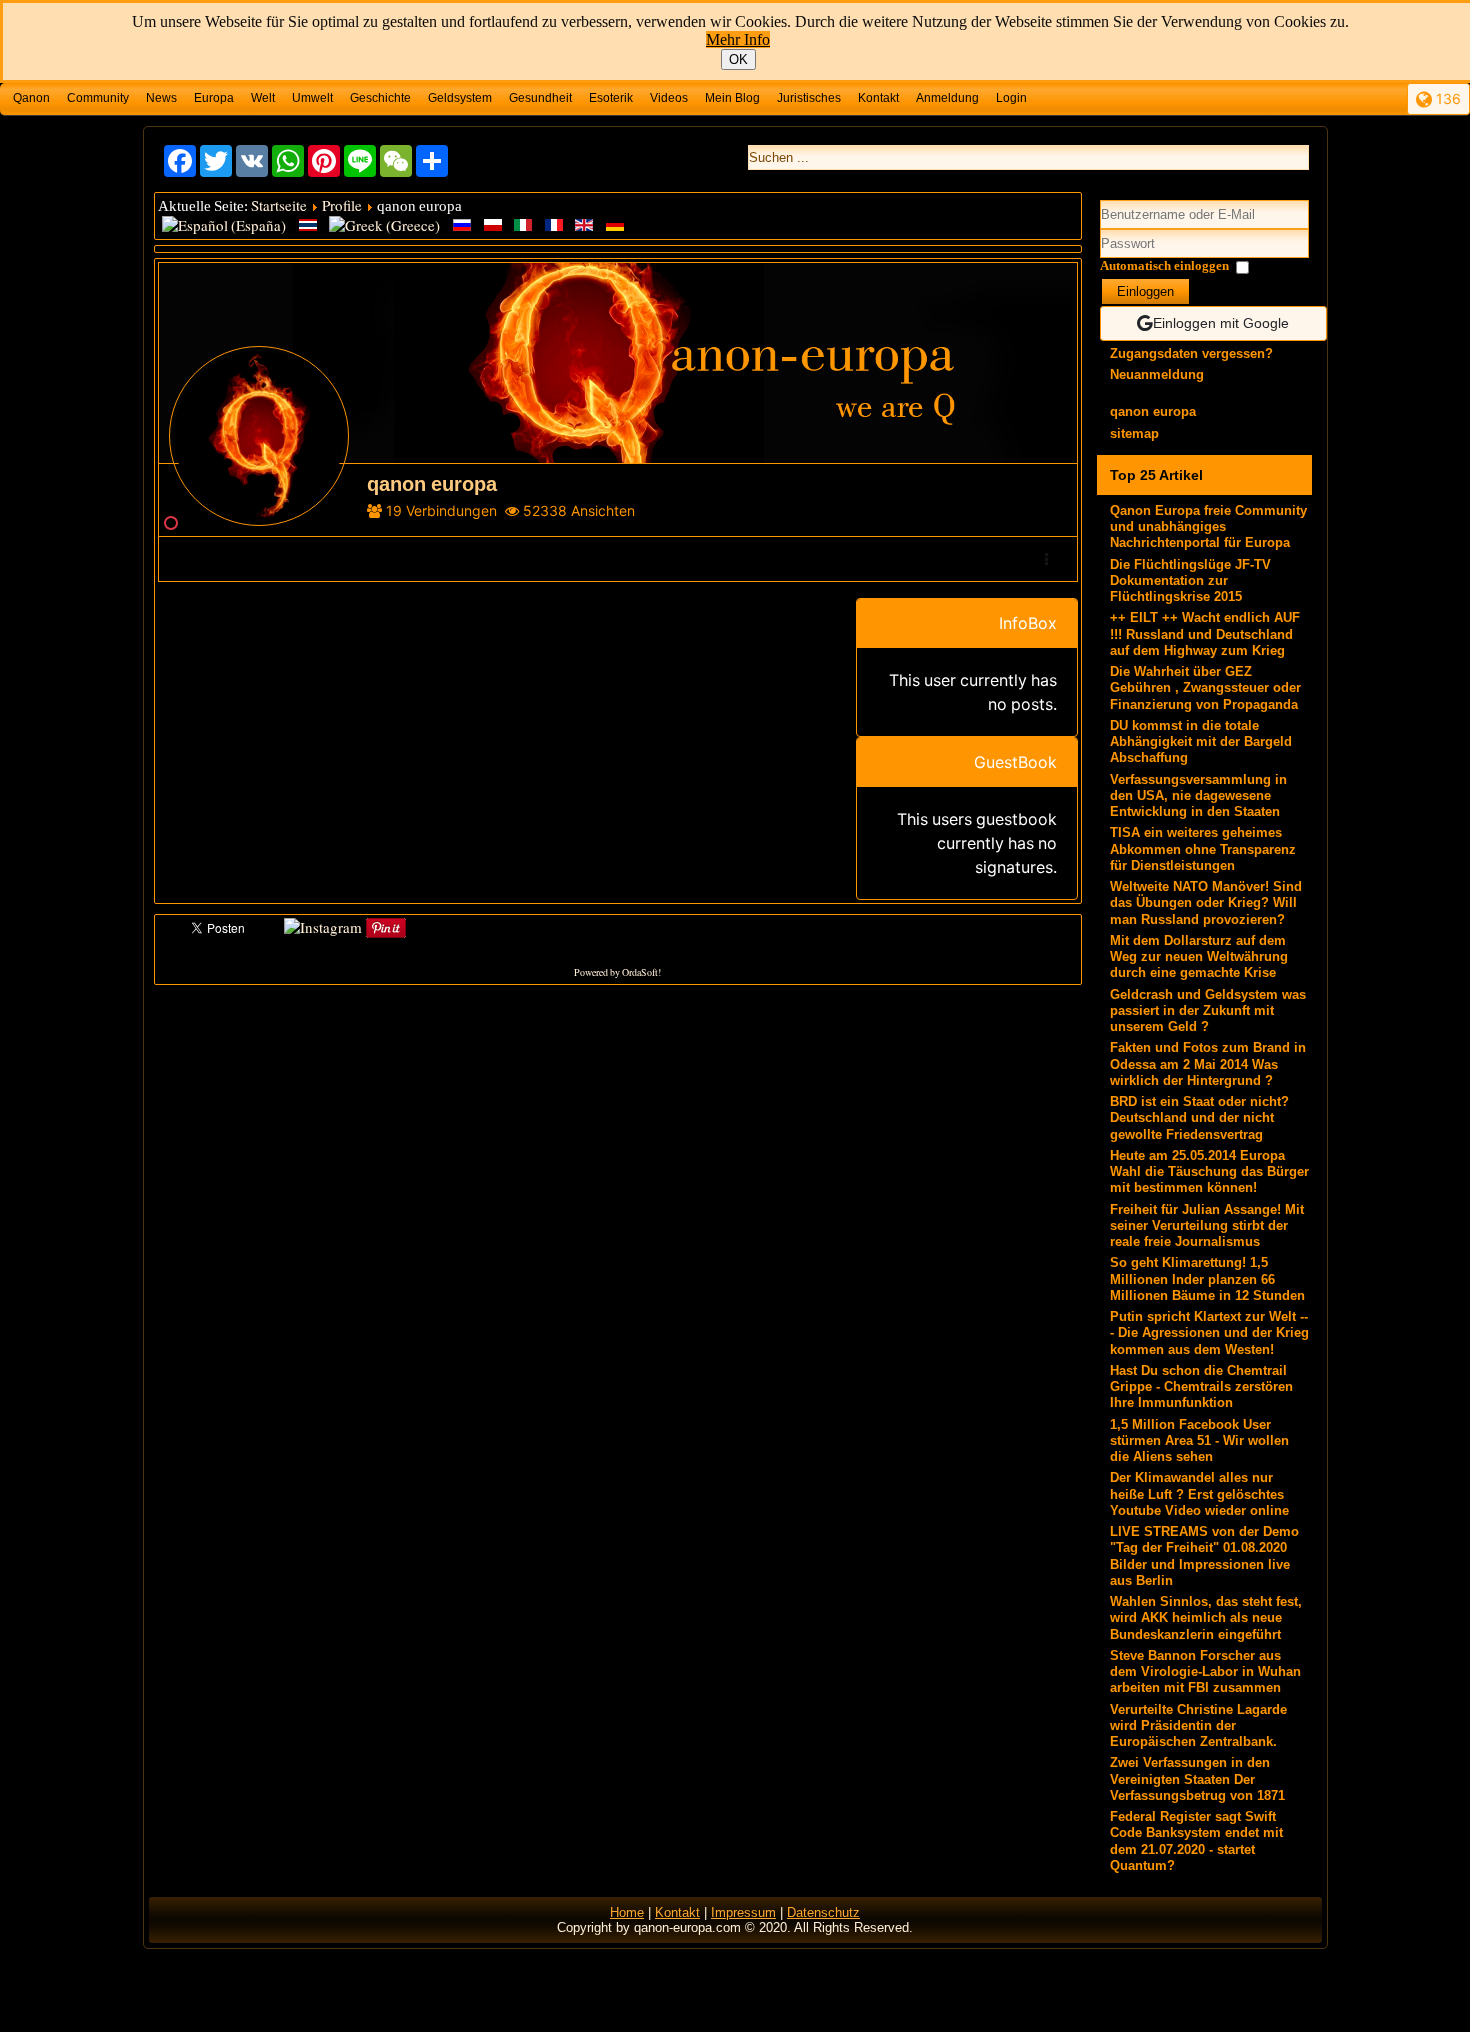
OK (738, 59)
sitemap (1134, 433)
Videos (669, 98)
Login (1011, 98)
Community (98, 98)
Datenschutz (823, 1912)
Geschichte (380, 98)
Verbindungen (451, 510)
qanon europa (1153, 411)
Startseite (279, 205)
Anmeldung (947, 98)
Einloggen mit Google (1221, 323)
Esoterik (611, 98)
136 (1446, 98)
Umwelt (312, 98)
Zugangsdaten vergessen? (1191, 353)
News (161, 98)
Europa (214, 98)
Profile (342, 205)
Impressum (743, 1912)
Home (627, 1912)
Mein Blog (732, 98)
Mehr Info (738, 39)
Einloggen (1145, 291)
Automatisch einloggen (1164, 265)
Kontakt (878, 98)
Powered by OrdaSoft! (617, 972)
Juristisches (809, 98)
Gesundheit (540, 98)
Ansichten (603, 510)
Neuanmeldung (1157, 374)
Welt (263, 98)
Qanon (31, 98)
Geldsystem (460, 98)
